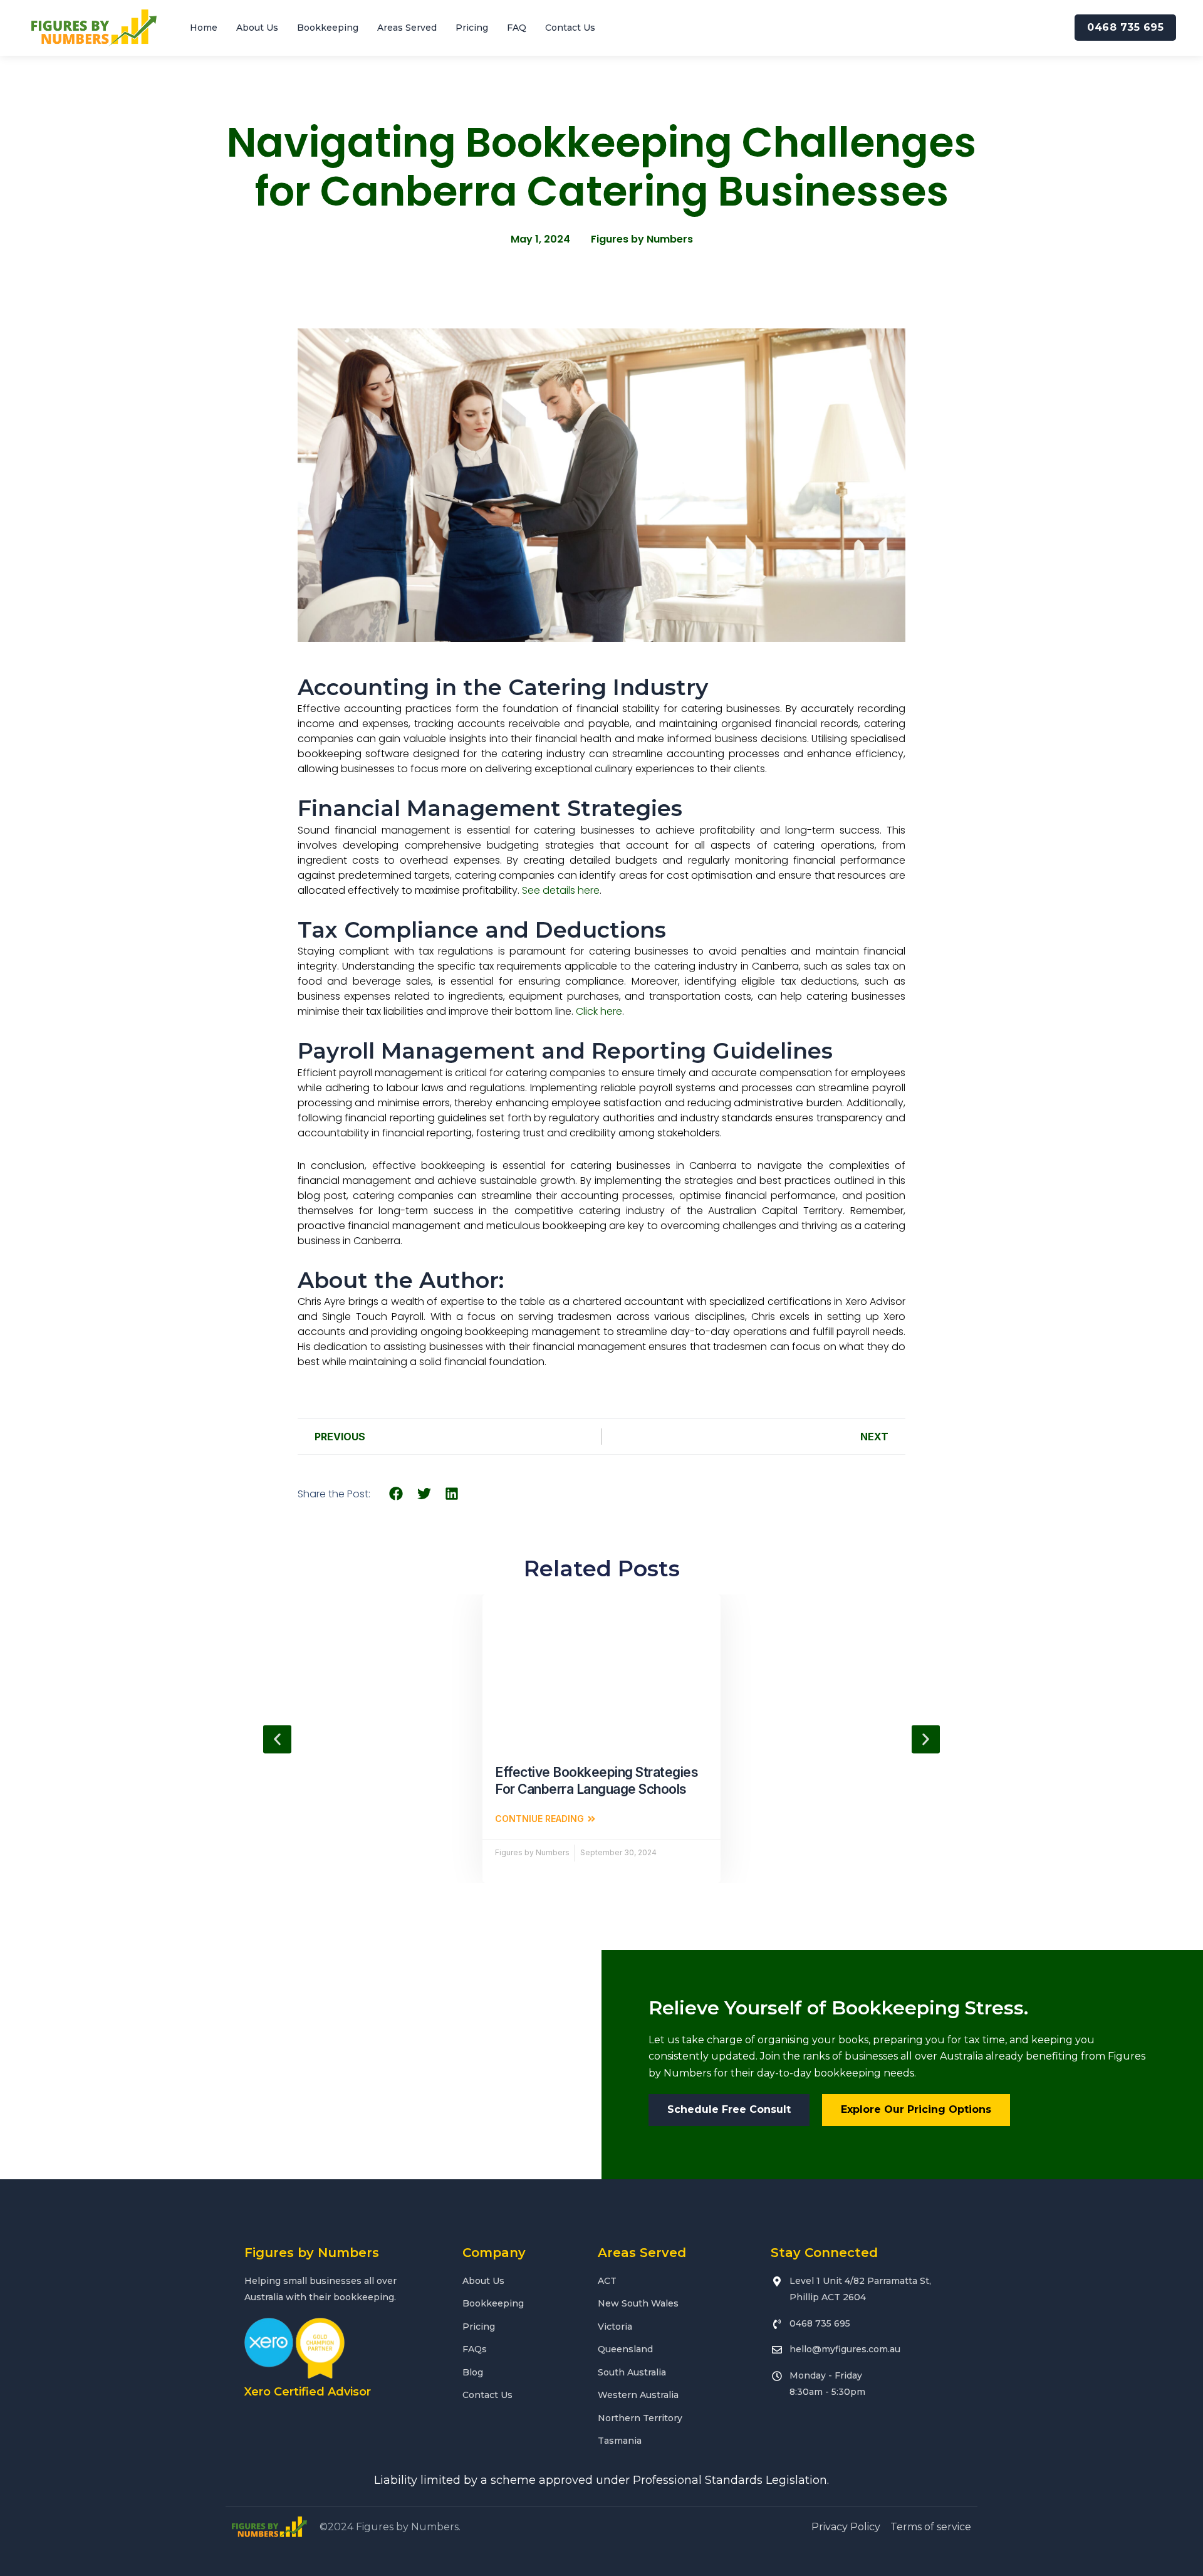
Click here (599, 1011)
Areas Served (407, 28)
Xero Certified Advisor (308, 2392)
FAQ (517, 28)
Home (204, 28)
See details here (561, 890)
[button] (396, 1493)
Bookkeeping (328, 28)
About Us (257, 28)
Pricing (472, 28)
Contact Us (570, 28)
